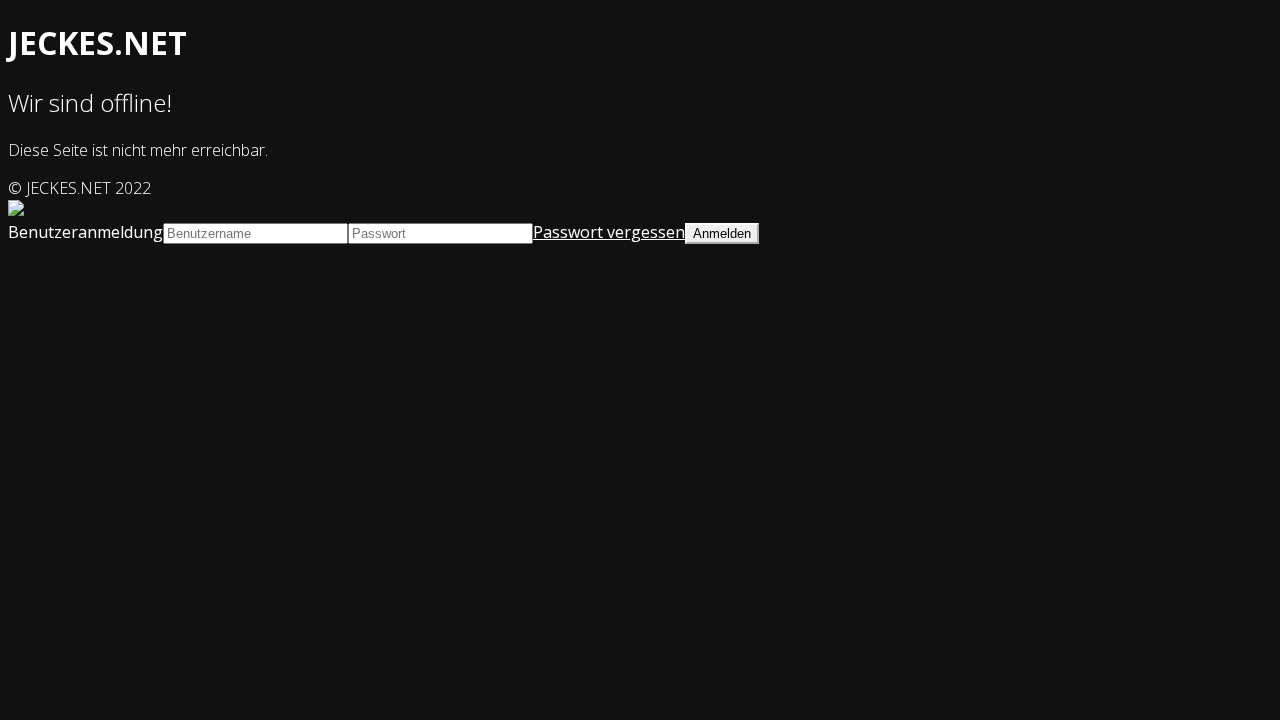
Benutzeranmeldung (85, 232)
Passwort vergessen (609, 232)
